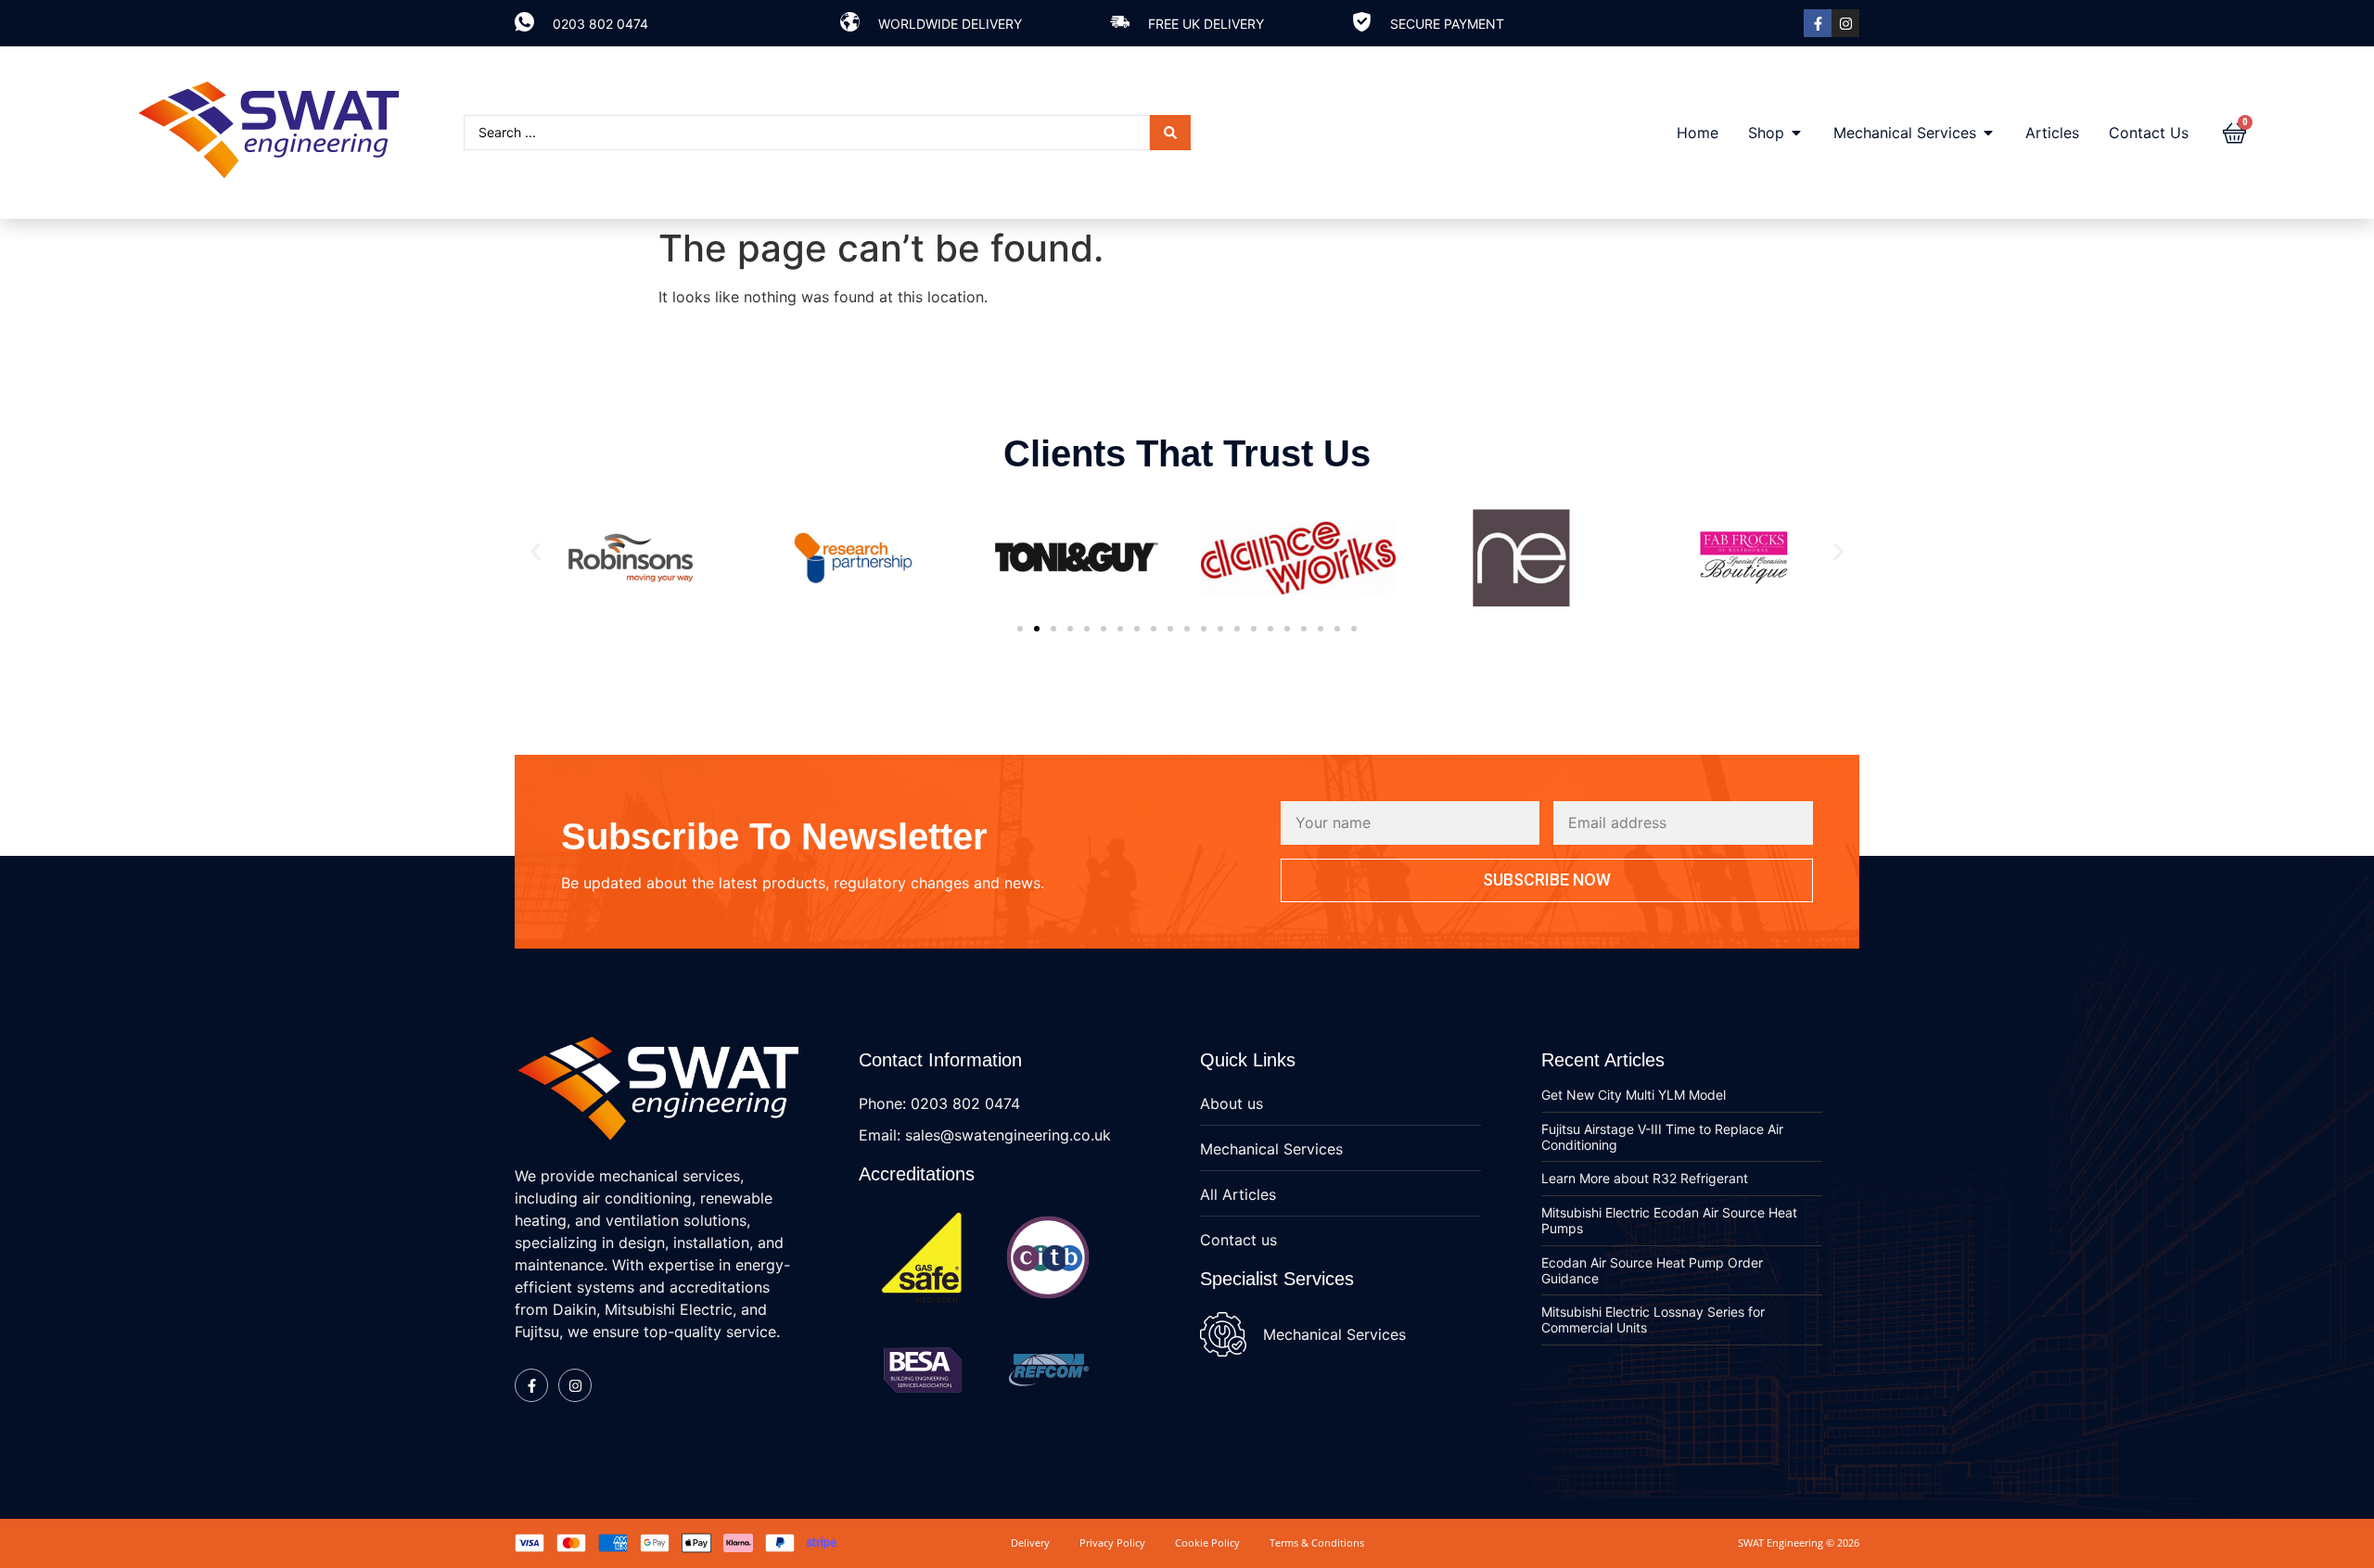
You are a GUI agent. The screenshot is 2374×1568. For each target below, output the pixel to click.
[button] (536, 552)
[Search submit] (1170, 133)
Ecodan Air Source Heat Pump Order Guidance (1652, 1270)
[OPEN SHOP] (1796, 133)
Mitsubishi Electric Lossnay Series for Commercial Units (1653, 1319)
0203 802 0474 (600, 24)
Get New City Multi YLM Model (1634, 1095)
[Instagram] (1845, 23)
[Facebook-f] (1818, 23)
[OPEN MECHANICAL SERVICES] (1988, 133)
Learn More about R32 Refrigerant (1645, 1178)
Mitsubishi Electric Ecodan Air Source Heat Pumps (1669, 1220)
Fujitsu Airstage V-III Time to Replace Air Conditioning (1662, 1137)
